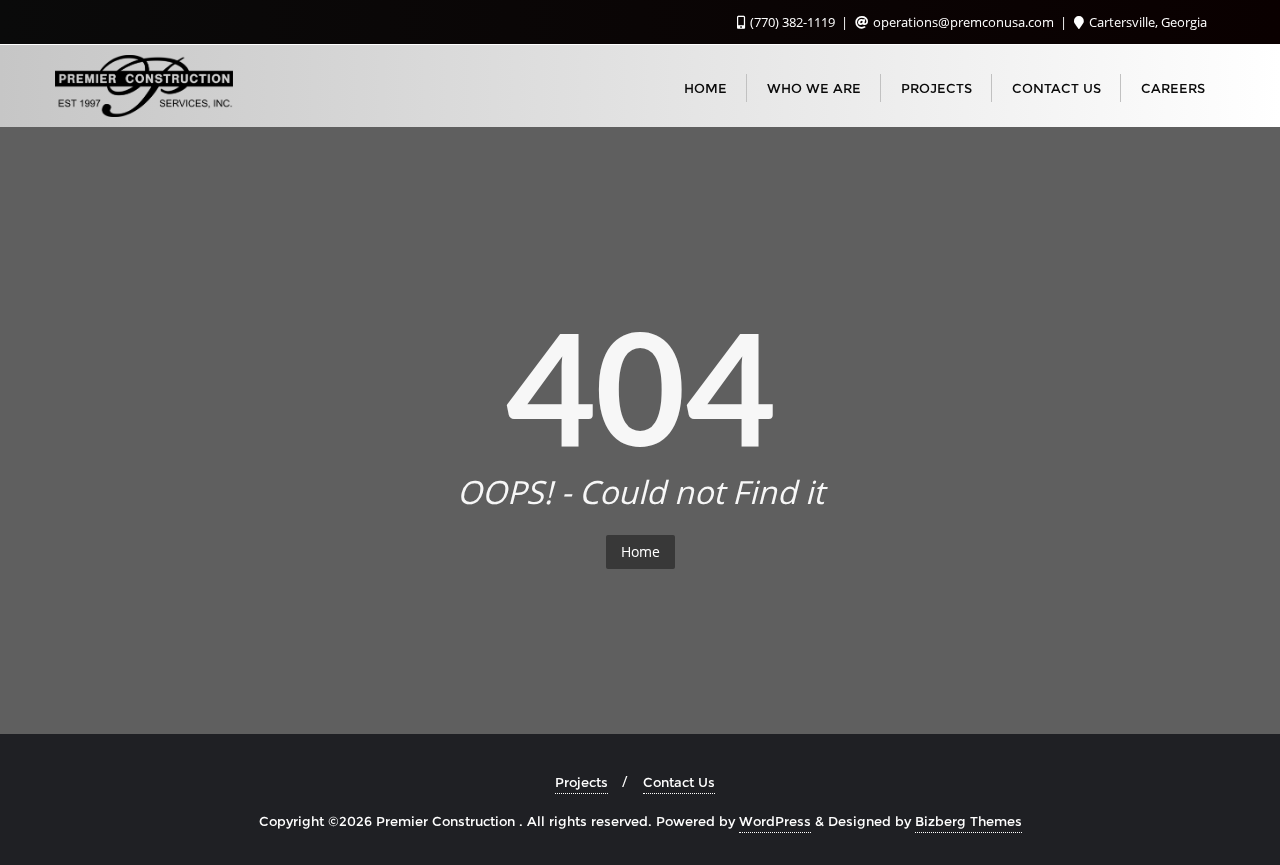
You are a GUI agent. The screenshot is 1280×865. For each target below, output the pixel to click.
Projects (581, 782)
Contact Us (679, 782)
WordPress (775, 821)
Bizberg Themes (968, 821)
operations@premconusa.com (963, 22)
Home (640, 551)
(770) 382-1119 (792, 22)
